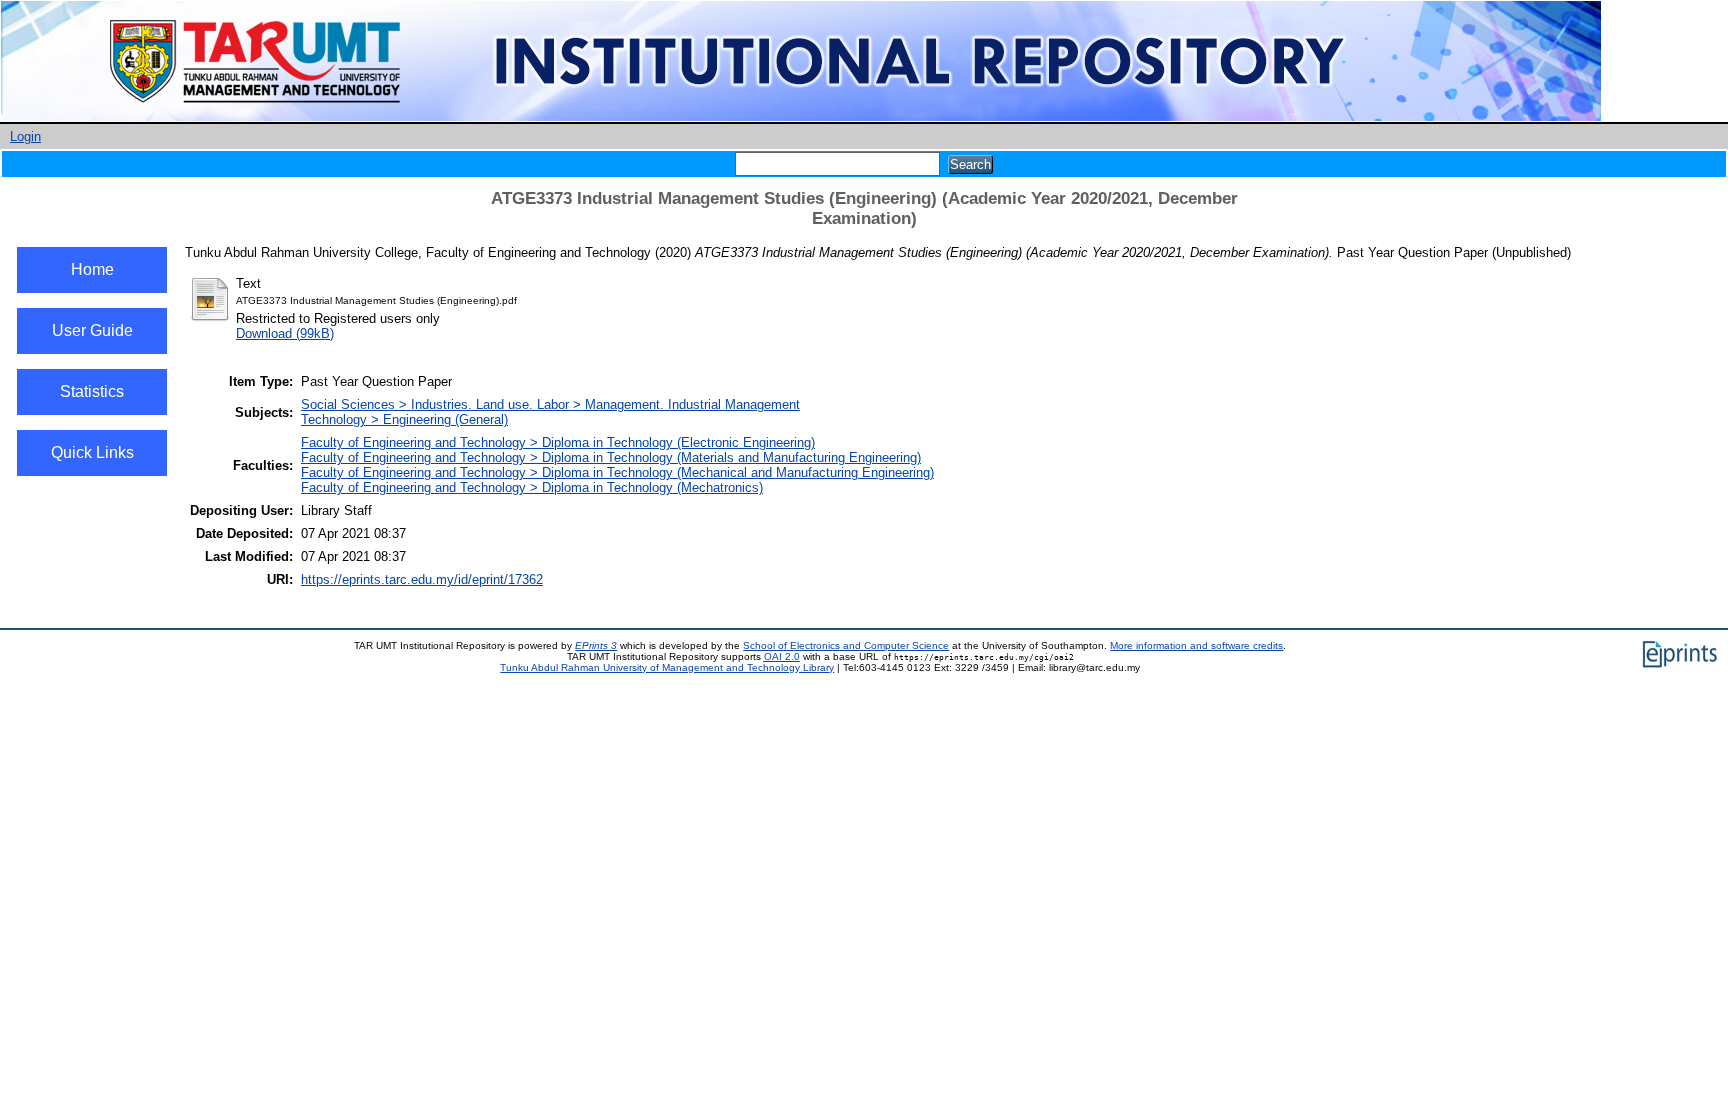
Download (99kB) (285, 333)
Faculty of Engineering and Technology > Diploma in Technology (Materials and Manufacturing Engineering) (611, 457)
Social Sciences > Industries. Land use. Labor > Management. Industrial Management (550, 404)
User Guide (92, 330)
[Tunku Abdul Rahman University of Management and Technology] (801, 117)
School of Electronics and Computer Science (846, 645)
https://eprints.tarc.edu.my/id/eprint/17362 (422, 579)
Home (92, 269)
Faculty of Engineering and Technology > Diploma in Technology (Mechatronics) (532, 487)
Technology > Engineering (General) (404, 419)
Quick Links (92, 452)
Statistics (92, 391)
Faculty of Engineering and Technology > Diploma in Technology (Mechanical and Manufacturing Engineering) (617, 472)
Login (25, 136)
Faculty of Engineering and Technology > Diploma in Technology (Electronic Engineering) (558, 442)
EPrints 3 (596, 645)
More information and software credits (1196, 645)
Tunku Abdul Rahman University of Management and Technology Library (667, 667)
